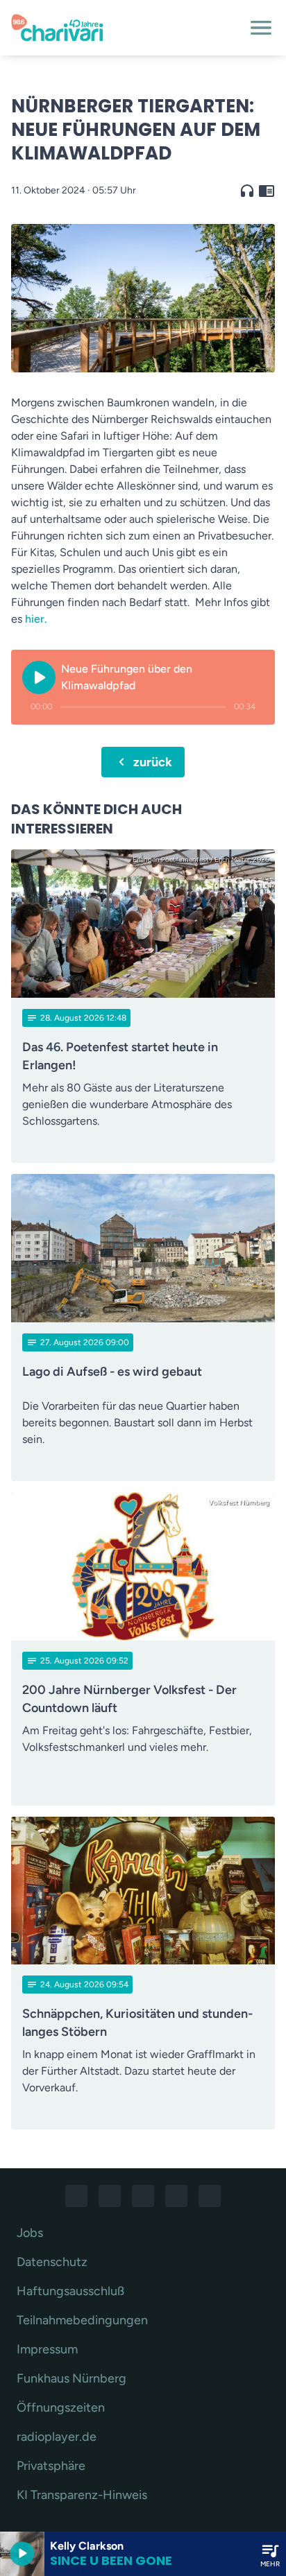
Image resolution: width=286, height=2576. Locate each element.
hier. (35, 619)
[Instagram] (110, 2196)
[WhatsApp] (143, 2196)
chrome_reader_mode (267, 191)
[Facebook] (76, 2196)
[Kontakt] (210, 2196)
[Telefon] (176, 2196)
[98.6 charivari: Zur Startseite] (126, 28)
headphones (247, 191)
